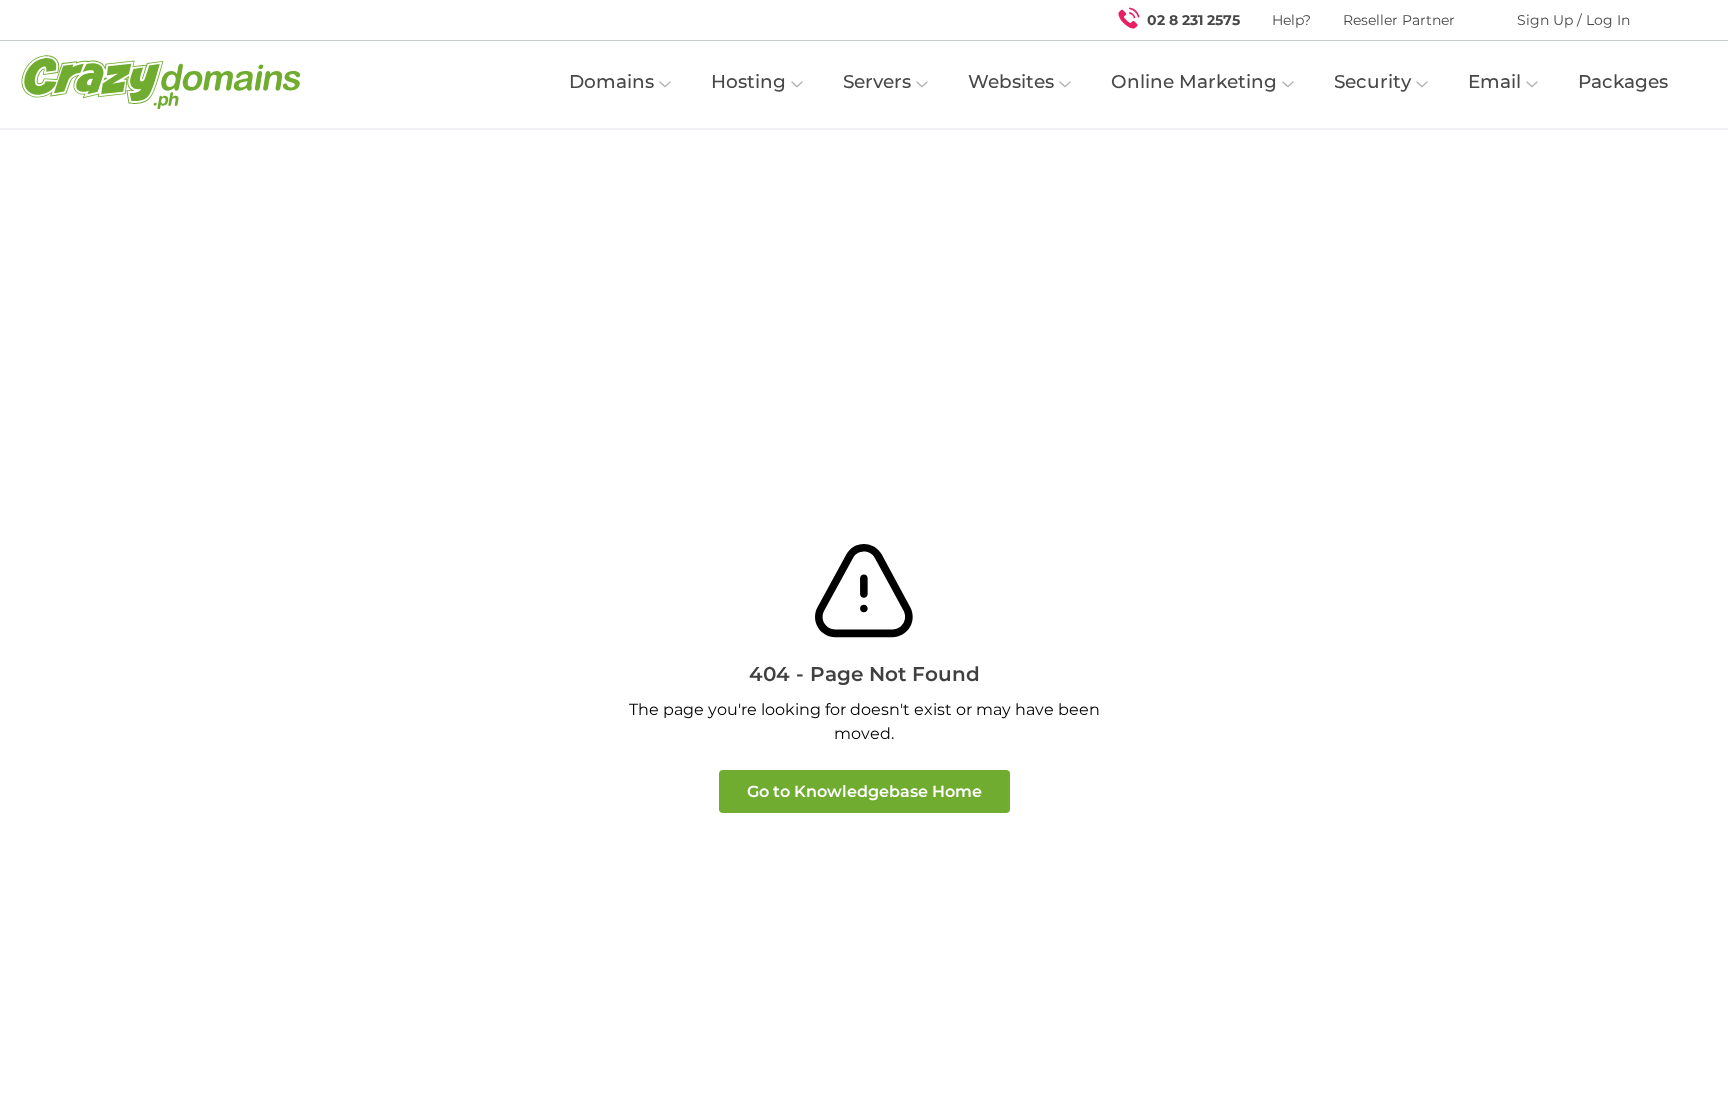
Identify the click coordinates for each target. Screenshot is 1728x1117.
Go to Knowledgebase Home (864, 791)
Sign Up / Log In (1573, 20)
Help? (1291, 20)
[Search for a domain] (1674, 20)
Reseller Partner (1399, 20)
